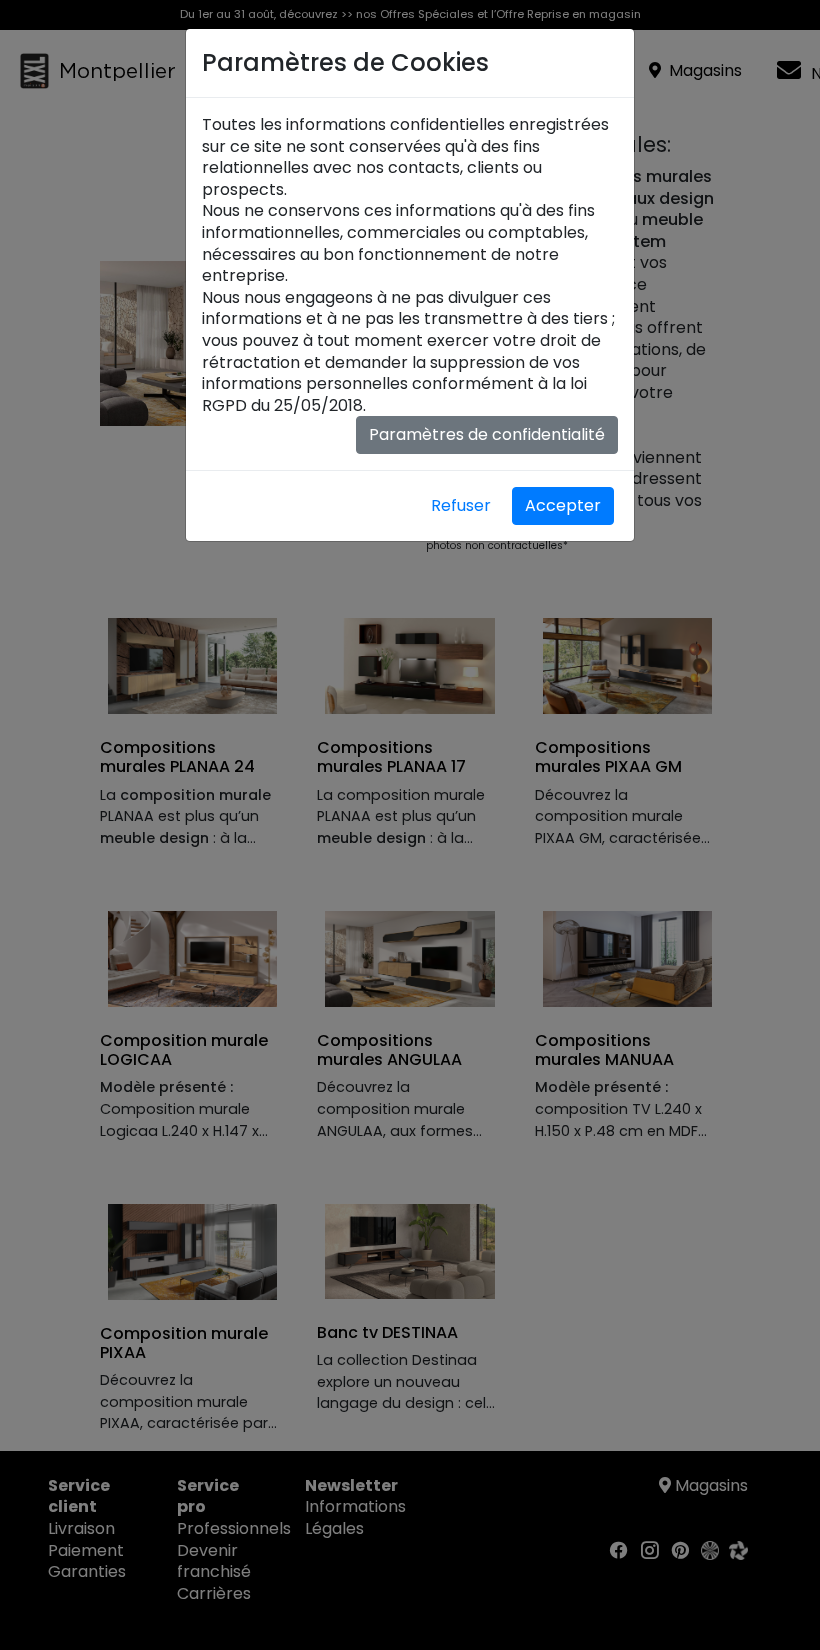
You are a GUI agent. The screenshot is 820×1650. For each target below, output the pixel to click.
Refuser (461, 505)
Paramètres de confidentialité (487, 434)
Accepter (563, 505)
